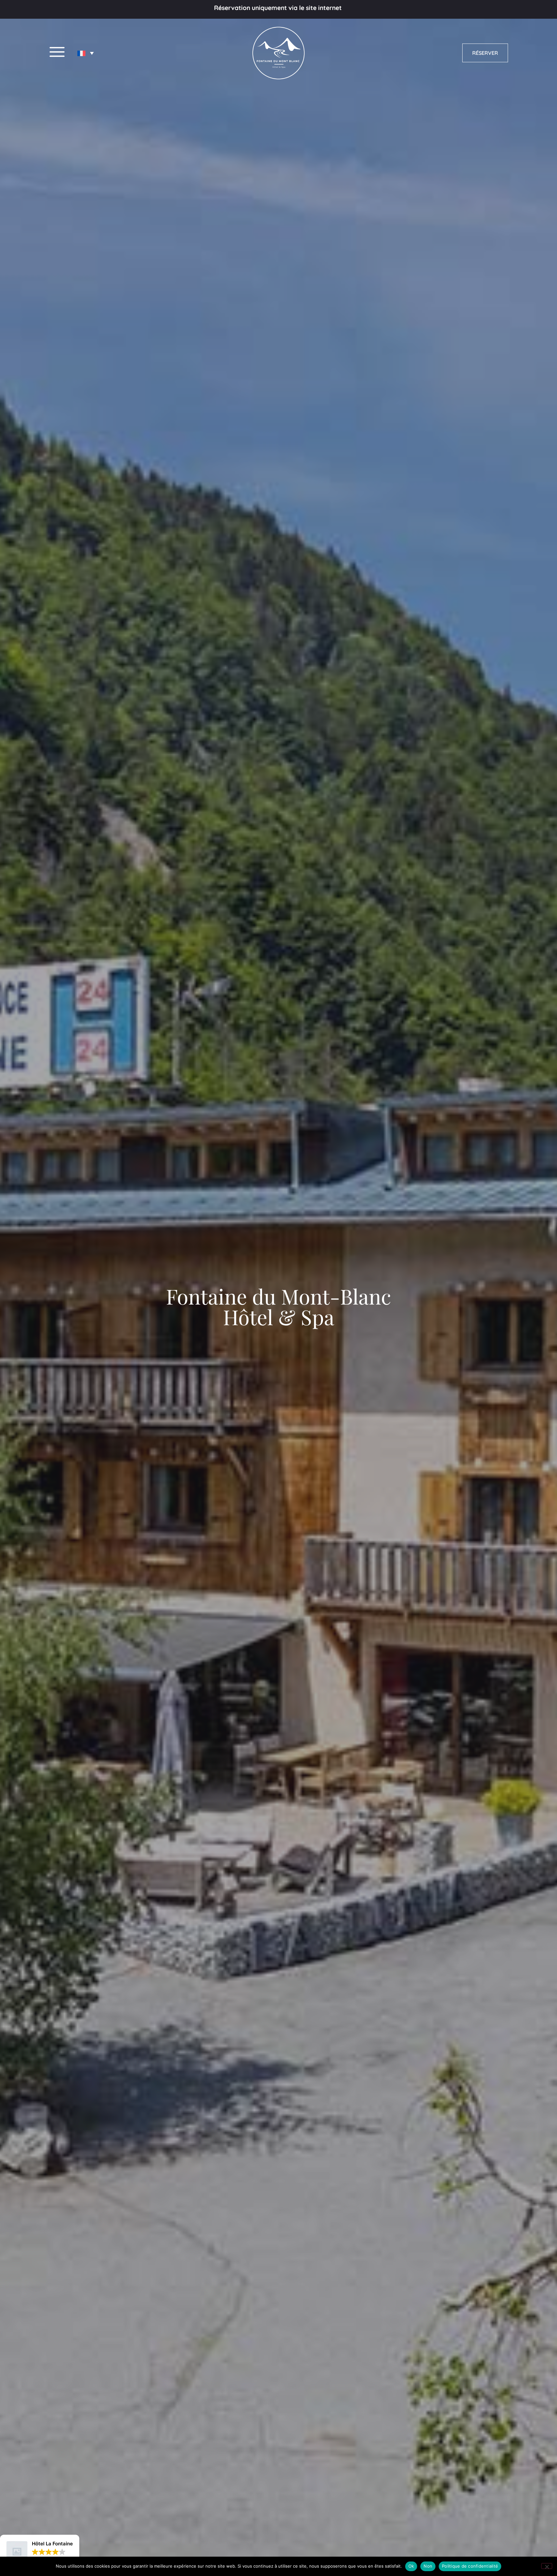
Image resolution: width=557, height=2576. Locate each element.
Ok (411, 2566)
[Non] (547, 2566)
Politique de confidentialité (470, 2566)
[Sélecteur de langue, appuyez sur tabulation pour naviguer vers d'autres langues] (86, 53)
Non (428, 2566)
